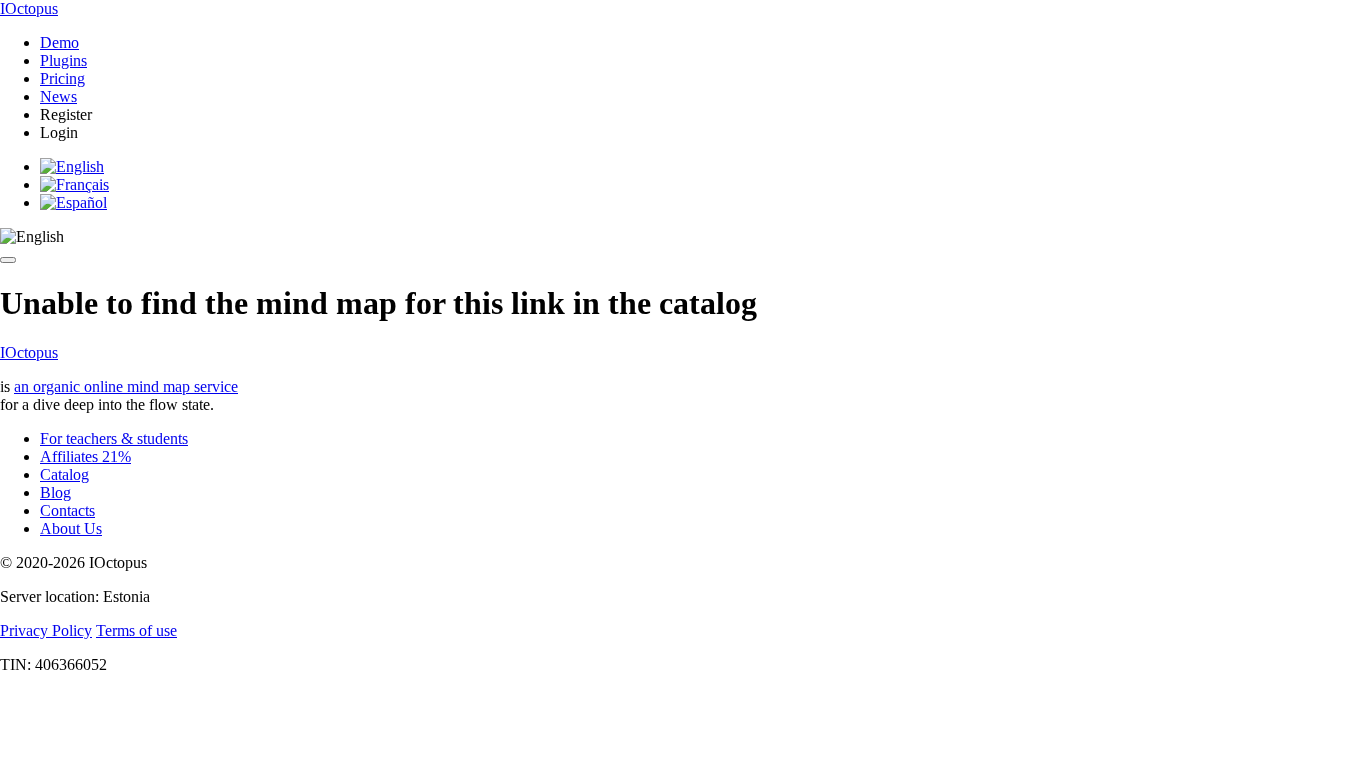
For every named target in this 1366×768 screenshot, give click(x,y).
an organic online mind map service (126, 386)
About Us (71, 528)
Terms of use (136, 630)
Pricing (62, 78)
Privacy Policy (46, 630)
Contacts (67, 510)
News (58, 96)
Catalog (64, 474)
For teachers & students (114, 438)
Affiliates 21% (85, 456)
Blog (55, 492)
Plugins (63, 60)
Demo (59, 42)
